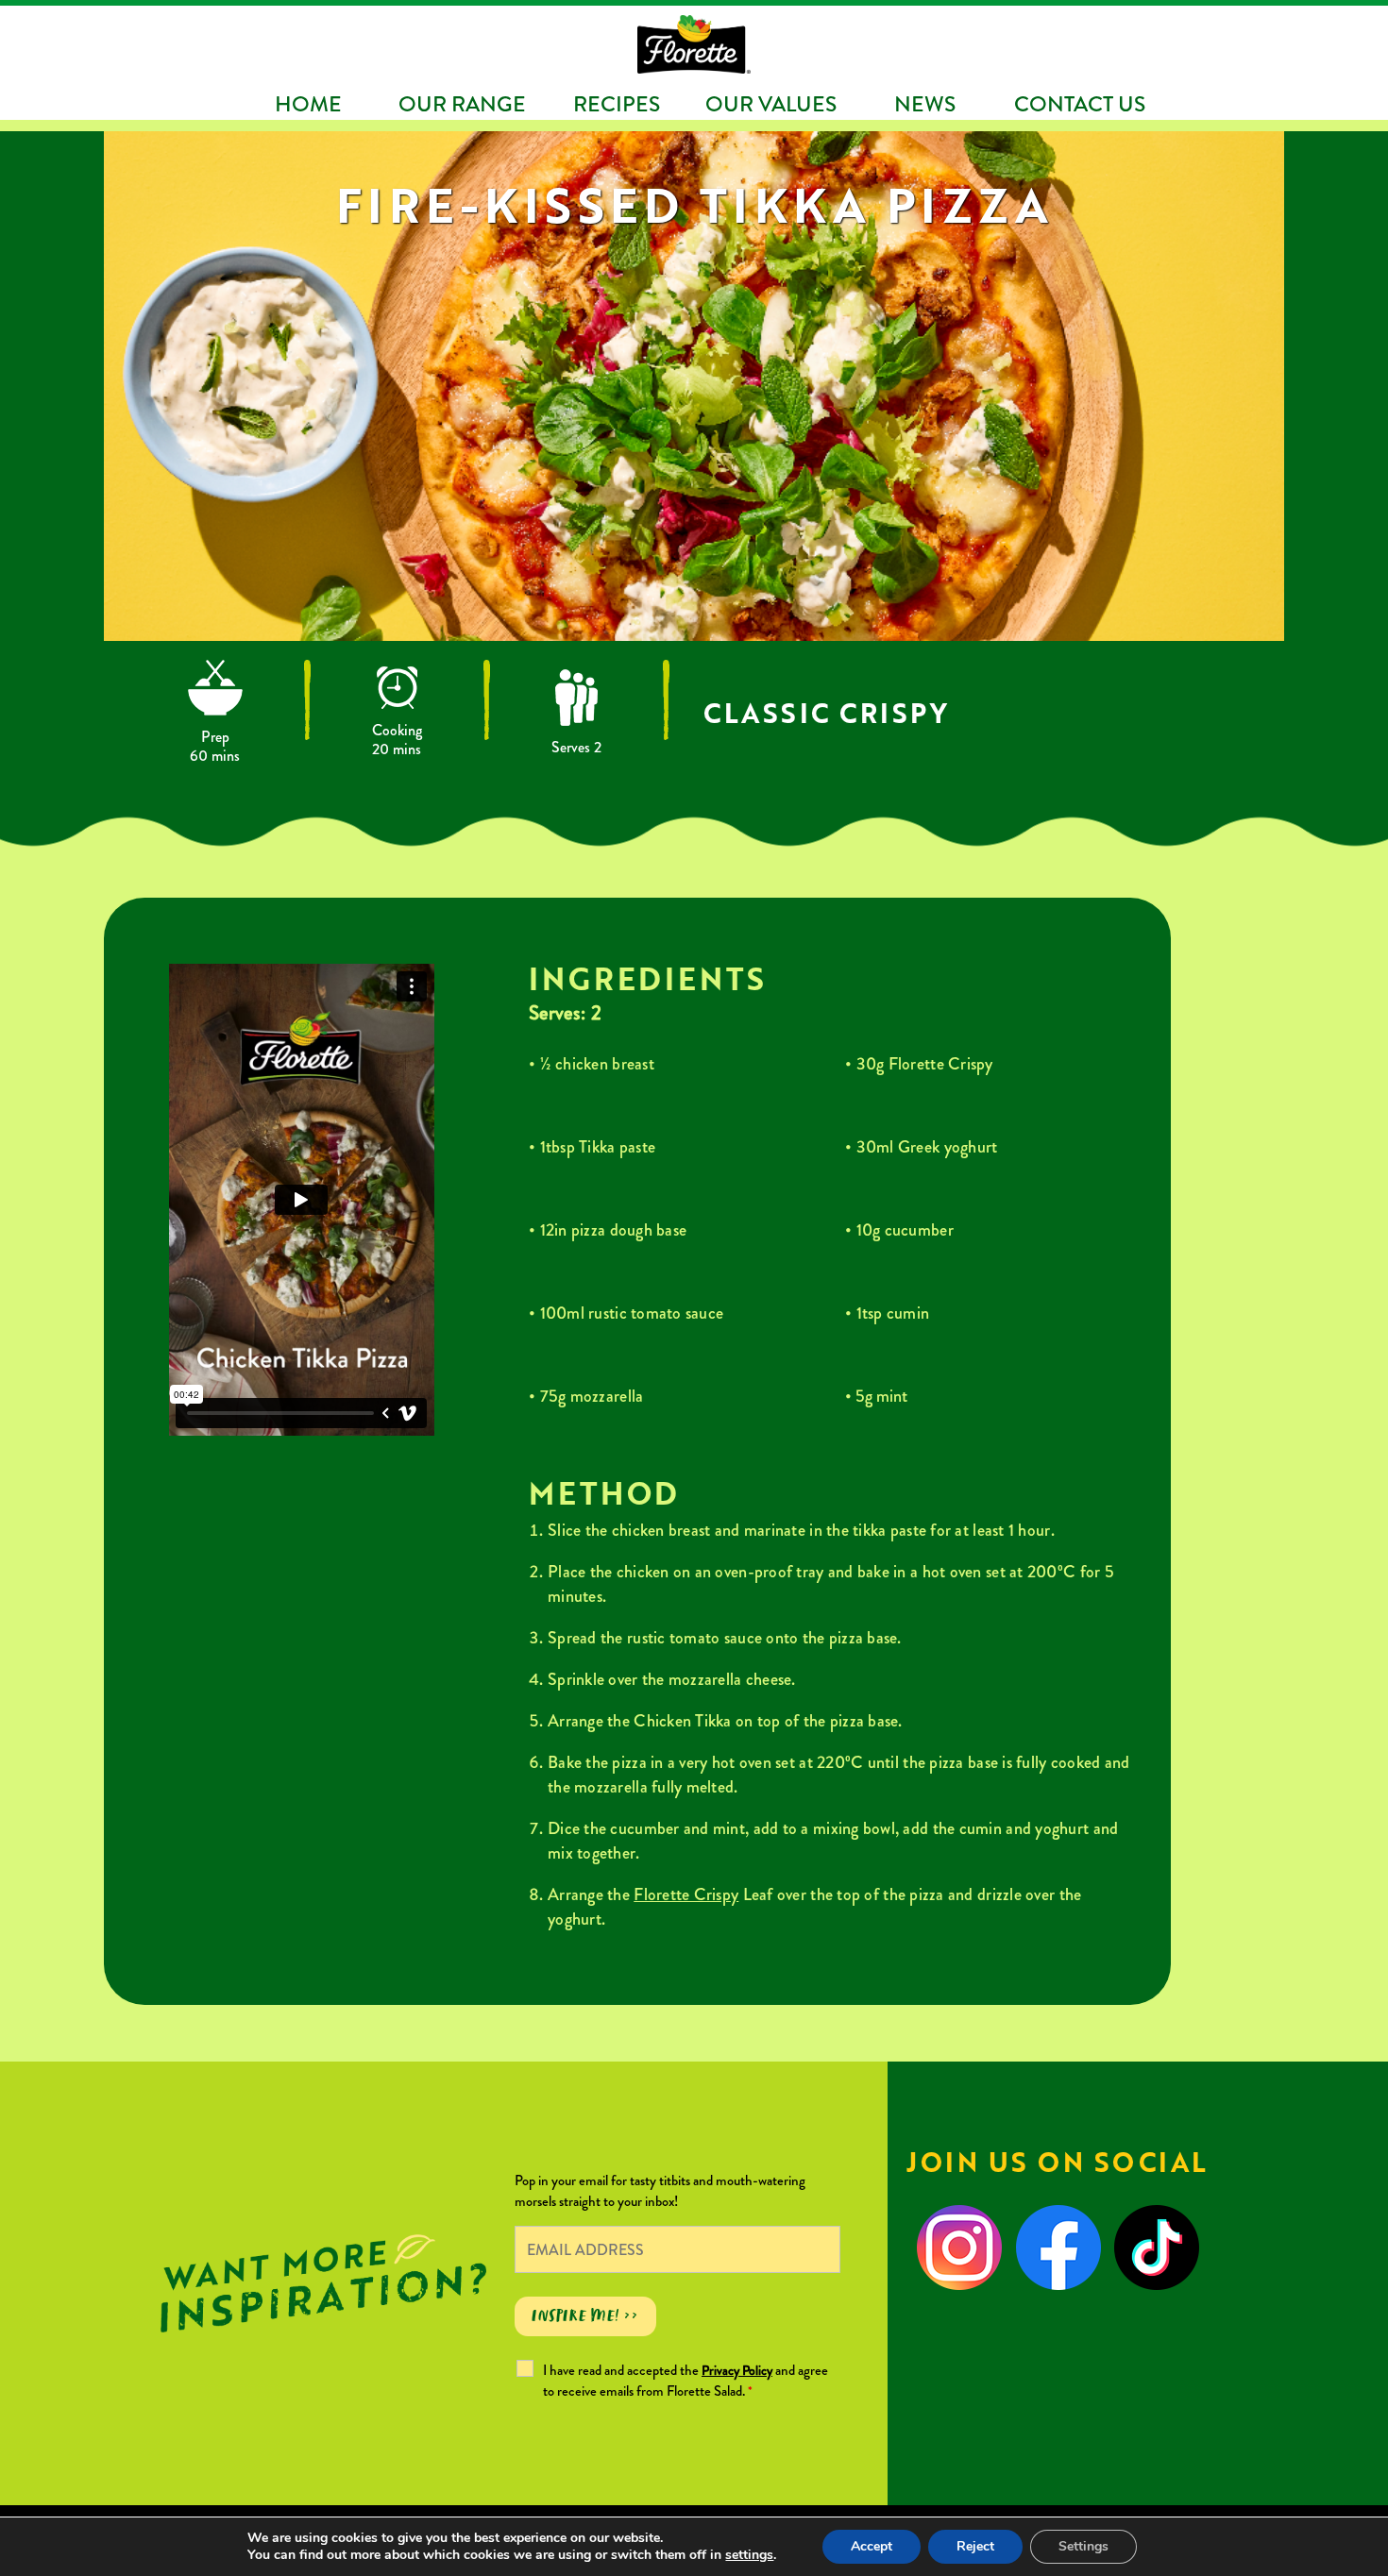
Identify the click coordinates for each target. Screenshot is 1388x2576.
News (925, 104)
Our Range (462, 104)
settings (749, 2555)
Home (308, 104)
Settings (1083, 2546)
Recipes (617, 104)
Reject (975, 2546)
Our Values (771, 104)
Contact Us (1080, 104)
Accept (872, 2546)
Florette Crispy (686, 1894)
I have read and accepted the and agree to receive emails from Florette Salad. (686, 2381)
